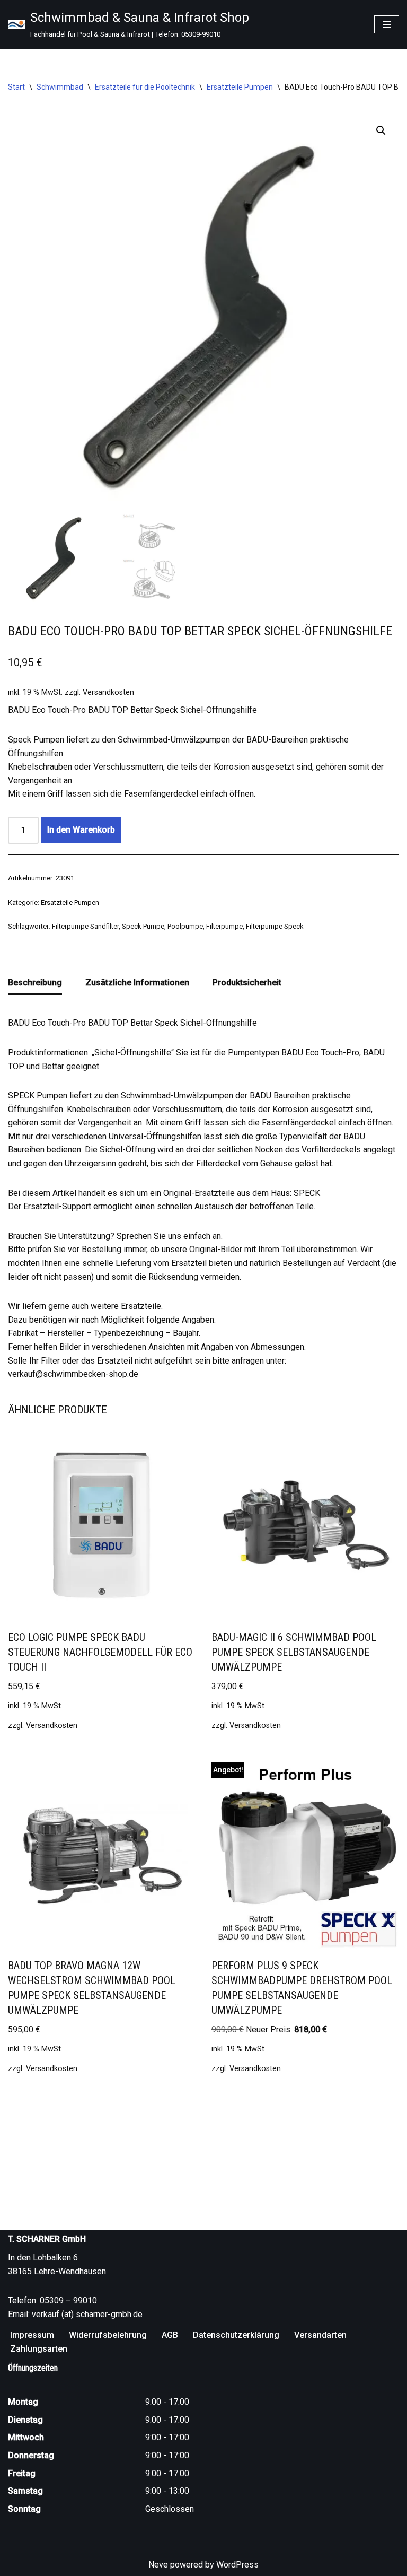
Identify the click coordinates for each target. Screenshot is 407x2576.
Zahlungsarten (39, 2349)
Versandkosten (108, 692)
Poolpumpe (185, 926)
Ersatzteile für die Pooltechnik (145, 87)
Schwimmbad (60, 87)
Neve (158, 2565)
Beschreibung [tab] (35, 983)
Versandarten (320, 2335)
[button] (381, 130)
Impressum (32, 2335)
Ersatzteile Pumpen (240, 87)
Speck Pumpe (143, 926)
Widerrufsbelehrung (108, 2335)
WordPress (237, 2565)
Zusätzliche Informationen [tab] (137, 983)
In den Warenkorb (81, 830)
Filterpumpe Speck (275, 926)
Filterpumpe (224, 926)
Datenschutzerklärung (236, 2335)
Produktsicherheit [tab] (247, 983)
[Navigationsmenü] (387, 24)
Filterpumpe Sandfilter (85, 926)
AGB (170, 2335)
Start (16, 87)
